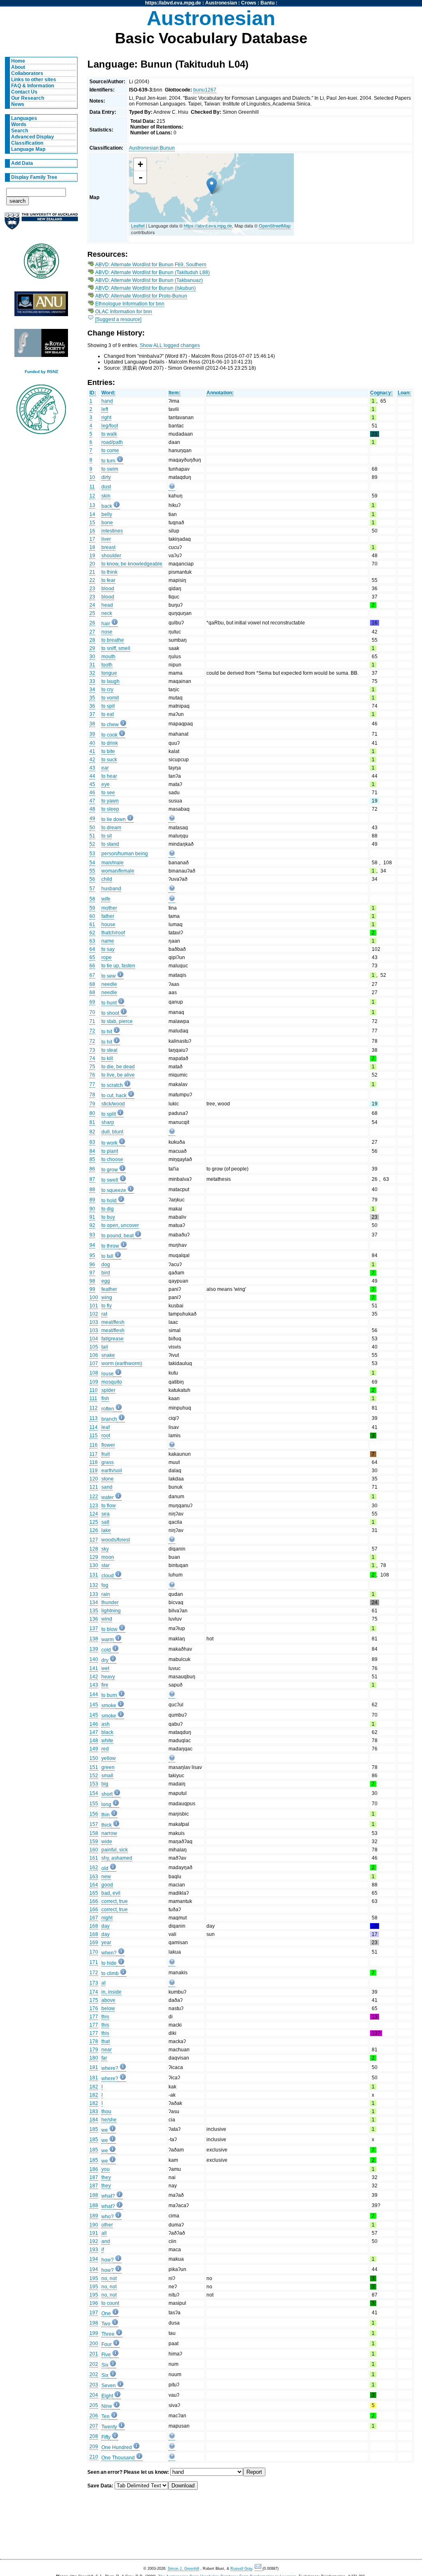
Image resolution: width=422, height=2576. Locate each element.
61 (92, 924)
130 (94, 1565)
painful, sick (115, 1850)
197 (94, 2313)
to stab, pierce (117, 1021)
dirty (106, 477)
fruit (105, 1454)
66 (92, 966)
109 (94, 1382)
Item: (175, 393)
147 (94, 1732)
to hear (109, 776)
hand (107, 401)
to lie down (114, 819)
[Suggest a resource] (118, 319)
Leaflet (138, 225)
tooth (107, 665)
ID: (93, 393)
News (18, 104)
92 (92, 1225)
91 (92, 1217)
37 (92, 714)
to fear (108, 580)
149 (94, 1749)
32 (92, 673)
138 (94, 1639)
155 (94, 1804)
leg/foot (110, 426)
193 (94, 2250)
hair (106, 624)
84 (92, 1151)
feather (109, 1289)
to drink (110, 743)
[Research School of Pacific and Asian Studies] (41, 306)
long (106, 1804)
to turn (108, 461)
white (107, 1741)
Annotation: (220, 393)
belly (107, 514)
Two (106, 2324)
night (107, 1918)
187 (94, 2177)
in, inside (111, 1992)
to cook (109, 735)
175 (94, 2000)
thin (105, 1815)
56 (92, 879)
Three (108, 2334)
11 (92, 487)
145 (94, 1705)
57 (92, 889)
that (105, 2041)
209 (94, 2447)
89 (92, 1200)
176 (94, 2008)
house (108, 924)
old (105, 1868)
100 (94, 1297)
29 (92, 648)
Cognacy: (381, 393)
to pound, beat (117, 1236)
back (107, 506)
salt (105, 1522)
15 (92, 523)
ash (105, 1724)
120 (94, 1479)
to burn (109, 1695)
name (108, 941)
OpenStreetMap (275, 225)
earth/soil (112, 1471)
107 (94, 1363)
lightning (111, 1611)
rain (106, 1594)
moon (108, 1557)
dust (106, 487)
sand (107, 1487)
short (107, 1794)
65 (92, 957)
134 (94, 1602)
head (107, 605)
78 (92, 1095)
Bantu (267, 3)
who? (108, 2217)
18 (92, 547)
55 (92, 871)
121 (94, 1487)
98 (92, 1281)
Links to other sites (34, 80)
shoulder (111, 556)
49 (92, 819)
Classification (27, 143)
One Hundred (117, 2447)
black (107, 1732)
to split (109, 1114)
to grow (110, 1170)
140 (94, 1659)
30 (92, 657)
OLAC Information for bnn (124, 312)
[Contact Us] (259, 2569)
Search (20, 131)
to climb (110, 1973)
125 (94, 1522)
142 (94, 1677)
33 (92, 681)
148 (94, 1741)
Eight (107, 2396)
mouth (108, 657)
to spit (108, 706)
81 (92, 1122)
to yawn (110, 801)
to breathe (113, 640)
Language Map (28, 149)
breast (108, 547)
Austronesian (221, 3)
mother (109, 908)
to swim (110, 469)
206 (94, 2416)
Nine (107, 2406)
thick (107, 1825)
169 (94, 1943)
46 (92, 793)
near (107, 2050)
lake (106, 1530)
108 (94, 1373)
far (104, 2058)
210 (94, 2457)
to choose (112, 1159)
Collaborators (27, 73)
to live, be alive (118, 1075)
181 (94, 2067)
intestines (112, 531)
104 (94, 1339)
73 (92, 1050)
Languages (24, 118)
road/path (112, 442)
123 (94, 1506)
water (108, 1497)
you (105, 2169)
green (108, 1767)
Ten (105, 2416)
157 (94, 1824)
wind (107, 1619)
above (108, 2000)
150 (94, 1758)
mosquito (112, 1382)
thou (106, 2111)
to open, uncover (120, 1225)
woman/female (118, 871)
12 (92, 496)
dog (106, 1265)
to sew (109, 976)
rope (107, 957)
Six (105, 2365)
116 (94, 1445)
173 (94, 1983)
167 (94, 1918)
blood (108, 589)
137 (94, 1628)
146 (94, 1724)
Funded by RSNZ (41, 372)
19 (92, 556)
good (107, 1885)
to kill (107, 1058)
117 (94, 1454)
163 (94, 1877)
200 (94, 2344)
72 (92, 1031)
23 (92, 589)
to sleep (110, 809)
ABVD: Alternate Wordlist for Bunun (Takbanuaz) (149, 280)
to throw (110, 1246)
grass (108, 1462)
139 (94, 1649)
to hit (107, 1032)
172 (94, 1973)
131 (94, 1575)
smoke (109, 1706)
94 (92, 1245)
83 (92, 1142)
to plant (110, 1151)
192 (94, 2241)
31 (92, 665)
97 (92, 1273)
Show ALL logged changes (170, 345)
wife (106, 899)
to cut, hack (114, 1096)
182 (94, 2087)
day (105, 1926)
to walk (109, 434)
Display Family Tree (34, 177)
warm (108, 1640)
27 (92, 632)
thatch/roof (113, 933)
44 (92, 776)
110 (94, 1390)
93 (92, 1235)
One (106, 2313)
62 (92, 933)
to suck (109, 760)
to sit (107, 836)
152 (94, 1776)
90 (92, 1209)
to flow (109, 1506)
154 (94, 1793)
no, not (109, 2278)
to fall (107, 1256)
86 (92, 1169)
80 (92, 1113)
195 (94, 2278)
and (106, 2241)
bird (106, 1273)
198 (94, 2323)
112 (94, 1408)
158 (94, 1833)
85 (92, 1159)
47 (92, 801)
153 (94, 1784)
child (107, 879)
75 (92, 1067)
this (105, 2017)
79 (92, 1104)
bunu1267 (205, 90)
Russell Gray (241, 2569)
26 (92, 623)
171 (94, 1962)
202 (94, 2364)
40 (92, 743)
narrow (109, 1833)
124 (94, 1514)
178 (94, 2041)
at (103, 1983)
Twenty (109, 2427)
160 (94, 1850)
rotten (108, 1409)
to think (109, 572)
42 (92, 760)
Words (19, 124)
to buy (108, 1217)
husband (111, 889)
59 (92, 908)
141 (94, 1668)
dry (105, 1660)
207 (94, 2426)
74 (92, 1058)
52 (92, 844)
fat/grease (113, 1339)
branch (109, 1419)
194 (94, 2259)
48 (92, 809)
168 (94, 1926)
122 (94, 1497)
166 (94, 1901)
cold (106, 1650)
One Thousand (118, 2458)
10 (92, 477)
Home (18, 61)
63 (92, 941)
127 (94, 1540)
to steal (109, 1050)
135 (94, 1611)
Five (106, 2355)
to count (110, 2303)
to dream (111, 828)
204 (94, 2395)
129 (94, 1557)
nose (107, 632)
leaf (105, 1427)
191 (94, 2233)
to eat (108, 714)
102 (94, 1314)
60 (92, 916)
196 (94, 2303)
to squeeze (114, 1190)
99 (92, 1289)
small (107, 1776)
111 (93, 1398)
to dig (108, 1209)
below (108, 2008)
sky (105, 1549)
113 (94, 1418)
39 (92, 734)
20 (92, 564)
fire (105, 1685)
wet (105, 1668)
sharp (108, 1122)
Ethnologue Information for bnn (130, 304)
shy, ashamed (117, 1858)
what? (108, 2196)
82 (92, 1132)
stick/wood (113, 1104)
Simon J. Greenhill (183, 2569)
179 (94, 2050)
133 (94, 1594)
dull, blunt (112, 1132)
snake (108, 1355)
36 (92, 706)
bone (107, 523)
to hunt (109, 1003)
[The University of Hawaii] (41, 264)
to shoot (110, 1013)
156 (94, 1814)
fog (105, 1585)
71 (92, 1021)
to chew (110, 725)
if (103, 2250)
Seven (109, 2386)
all (104, 2233)
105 (94, 1347)
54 (92, 863)
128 (94, 1549)
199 (94, 2333)
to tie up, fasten (118, 966)
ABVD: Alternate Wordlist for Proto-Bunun (141, 296)
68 (92, 984)
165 (94, 1893)
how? (108, 2260)
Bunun (167, 148)
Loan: (404, 393)
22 (92, 580)
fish (105, 1398)
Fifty (106, 2437)
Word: (108, 393)
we (105, 2130)
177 (94, 2017)
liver (106, 539)
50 (92, 828)
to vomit (110, 698)
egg (106, 1281)
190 (94, 2225)
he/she (109, 2120)
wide (107, 1842)
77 (92, 1084)
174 (94, 1992)
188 (94, 2195)
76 (92, 1075)
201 (94, 2354)
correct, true (115, 1901)
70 (92, 1012)
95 (92, 1255)
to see (108, 793)
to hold (109, 1201)
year (106, 1943)
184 (94, 2120)
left (105, 409)
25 (92, 613)
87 (92, 1179)
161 (94, 1858)
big (105, 1784)
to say (108, 949)
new (106, 1877)
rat (104, 1314)
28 (92, 640)
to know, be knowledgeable (132, 564)
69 (92, 1002)
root (106, 1436)
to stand (110, 844)
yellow (109, 1758)
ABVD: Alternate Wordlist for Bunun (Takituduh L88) (152, 272)
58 (92, 899)
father (108, 916)
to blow (109, 1629)
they (106, 2177)
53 (92, 854)
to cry (107, 690)
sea (105, 1514)
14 (92, 514)
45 (92, 784)
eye (105, 784)
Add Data (22, 163)
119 (94, 1471)
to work (109, 1143)
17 (92, 539)
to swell (110, 1180)
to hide (109, 1963)
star (105, 1565)
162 (94, 1867)
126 (94, 1530)
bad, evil (111, 1893)
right (106, 418)
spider (108, 1390)
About (18, 67)
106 (94, 1355)
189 (94, 2216)
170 (94, 1952)
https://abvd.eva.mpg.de (173, 3)
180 (94, 2058)
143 (94, 1685)
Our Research (28, 98)
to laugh (110, 681)
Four (107, 2344)
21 (92, 572)
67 (92, 975)
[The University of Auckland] (41, 224)
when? (109, 1953)
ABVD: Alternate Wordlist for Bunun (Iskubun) (145, 288)
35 (92, 698)
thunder (110, 1602)
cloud (108, 1576)
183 (94, 2111)
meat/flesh (113, 1322)
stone (108, 1479)
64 (92, 949)
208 (94, 2436)
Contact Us (24, 92)
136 (94, 1619)
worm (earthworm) (122, 1363)
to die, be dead (118, 1067)
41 (92, 751)
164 (94, 1885)
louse (108, 1374)
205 (94, 2405)
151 (94, 1767)
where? (110, 2068)
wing (107, 1297)
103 (94, 1322)
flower (108, 1445)
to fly (107, 1306)
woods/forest (116, 1540)
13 (92, 505)
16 (92, 531)
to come (110, 450)
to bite (108, 751)
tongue (109, 673)
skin (106, 496)
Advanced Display (33, 137)
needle (109, 984)
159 (94, 1842)
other (107, 2225)
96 (92, 1265)
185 (94, 2129)
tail (105, 1347)
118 (94, 1462)
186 (94, 2169)
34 (92, 690)
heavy (108, 1677)
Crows (249, 3)
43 (92, 768)
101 (94, 1306)
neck (107, 613)
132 (94, 1585)
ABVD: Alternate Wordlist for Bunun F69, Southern (151, 265)
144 (94, 1694)
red (105, 1749)
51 (92, 836)
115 (94, 1436)
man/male (113, 863)
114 (94, 1427)
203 (94, 2385)
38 (92, 724)
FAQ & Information (33, 86)
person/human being (125, 854)
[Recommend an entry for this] (172, 488)
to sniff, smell (116, 648)
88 (92, 1189)
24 (92, 605)
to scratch (112, 1085)
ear (105, 768)
